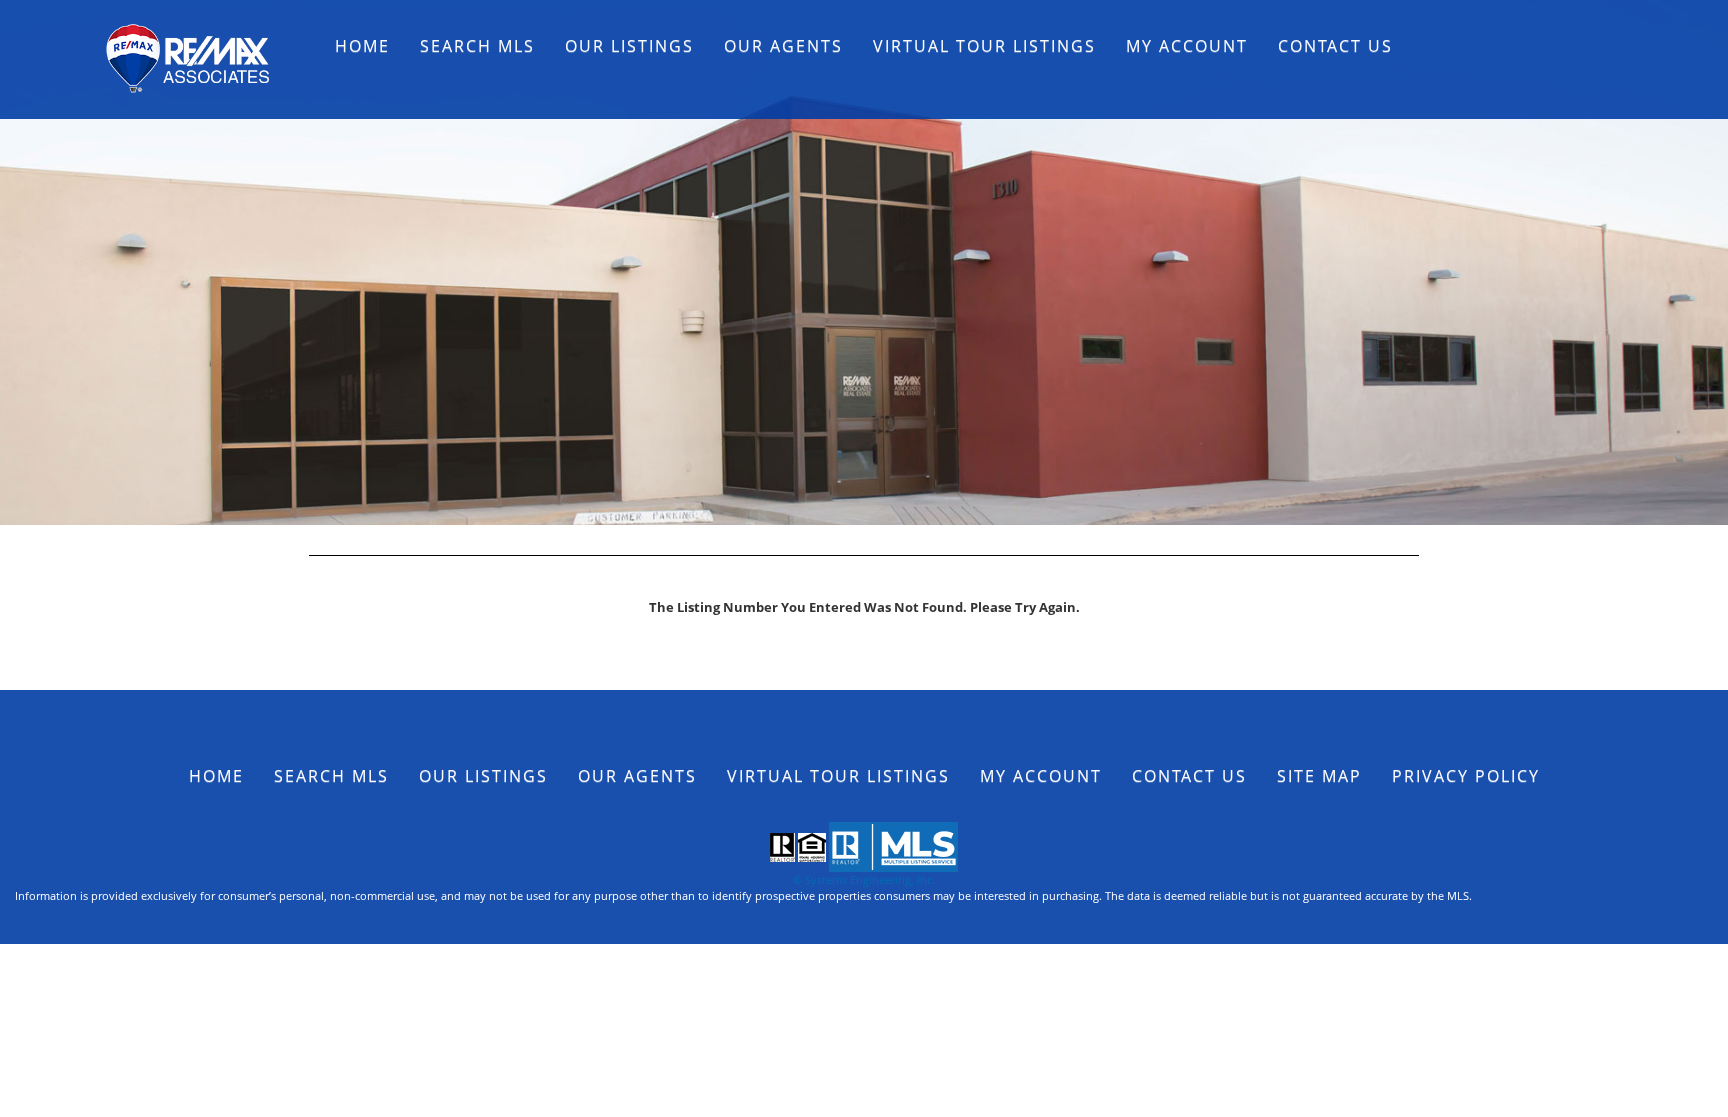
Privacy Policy (1466, 776)
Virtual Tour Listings (984, 46)
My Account (1187, 46)
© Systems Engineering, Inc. (864, 879)
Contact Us (1335, 46)
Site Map (1319, 776)
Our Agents (783, 46)
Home (362, 46)
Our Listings (629, 46)
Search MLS (477, 46)
